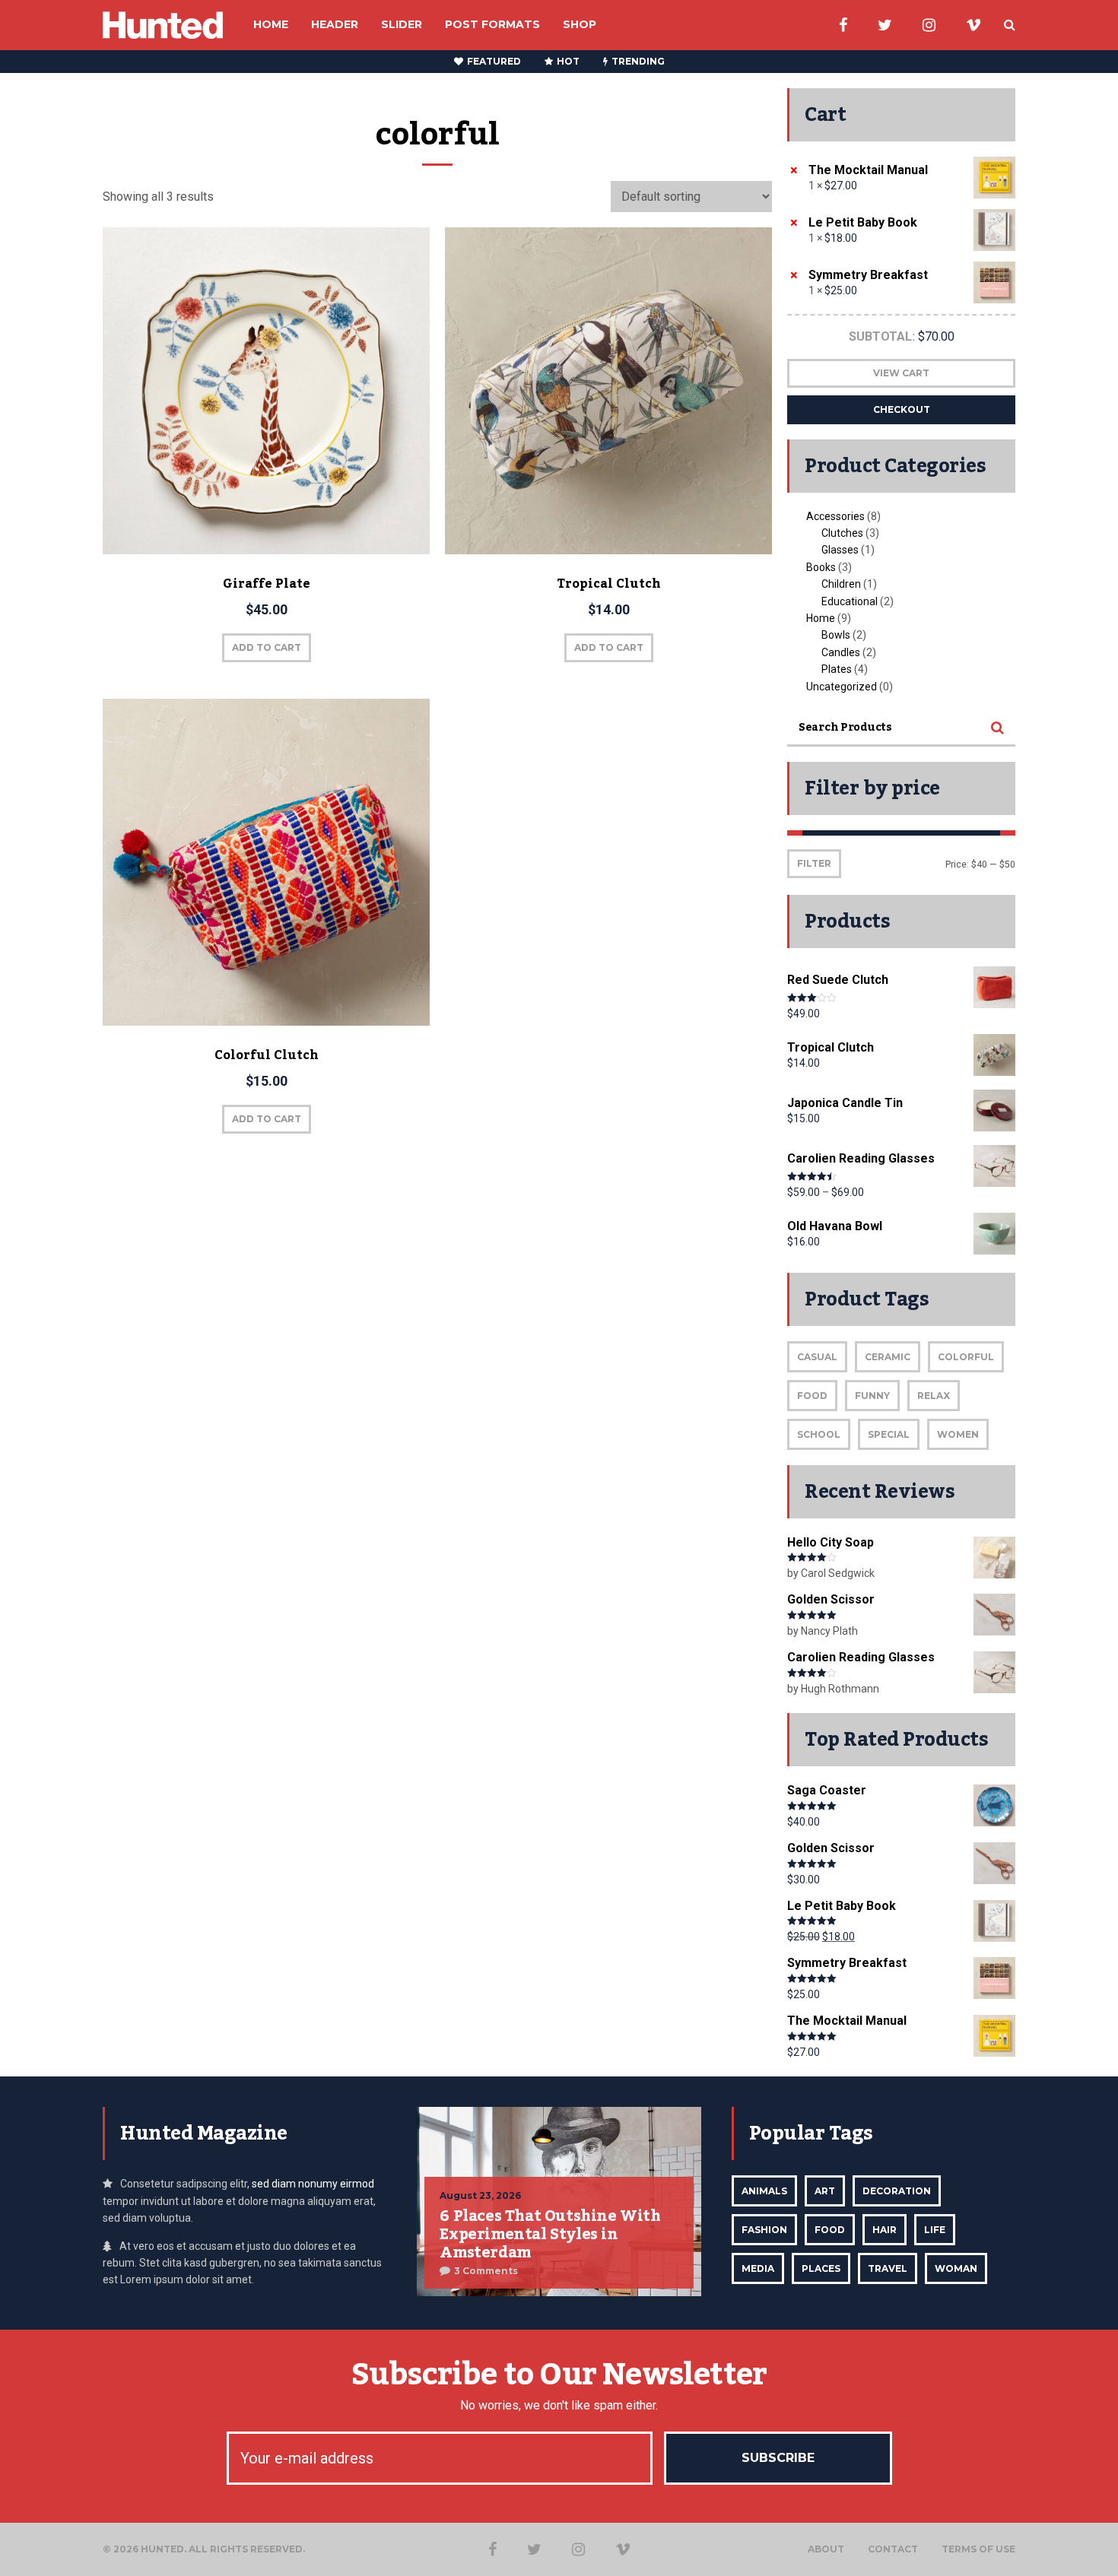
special (889, 1434)
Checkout (902, 409)
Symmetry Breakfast (868, 275)
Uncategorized (842, 687)
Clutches (842, 533)
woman (956, 2268)
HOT (568, 61)
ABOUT (826, 2549)
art (825, 2191)
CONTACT (893, 2549)
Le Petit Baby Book (863, 222)
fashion (764, 2230)
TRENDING (638, 61)
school (819, 1434)
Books (821, 567)
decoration (897, 2191)
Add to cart (267, 647)
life (935, 2230)
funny (872, 1396)
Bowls (836, 635)
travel (888, 2268)
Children (841, 584)
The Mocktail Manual (868, 170)
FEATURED (494, 61)
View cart (901, 373)
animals (764, 2191)
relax (934, 1396)
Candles (841, 652)
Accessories (835, 516)
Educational (850, 601)
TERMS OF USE (978, 2549)
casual (817, 1357)
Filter (814, 863)
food (812, 1396)
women (958, 1434)
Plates (837, 669)
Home (821, 618)
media (758, 2268)
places (821, 2268)
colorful (966, 1357)
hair (885, 2230)
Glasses (840, 550)
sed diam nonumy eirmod (313, 2184)
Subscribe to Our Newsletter (559, 2375)
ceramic (888, 1357)
